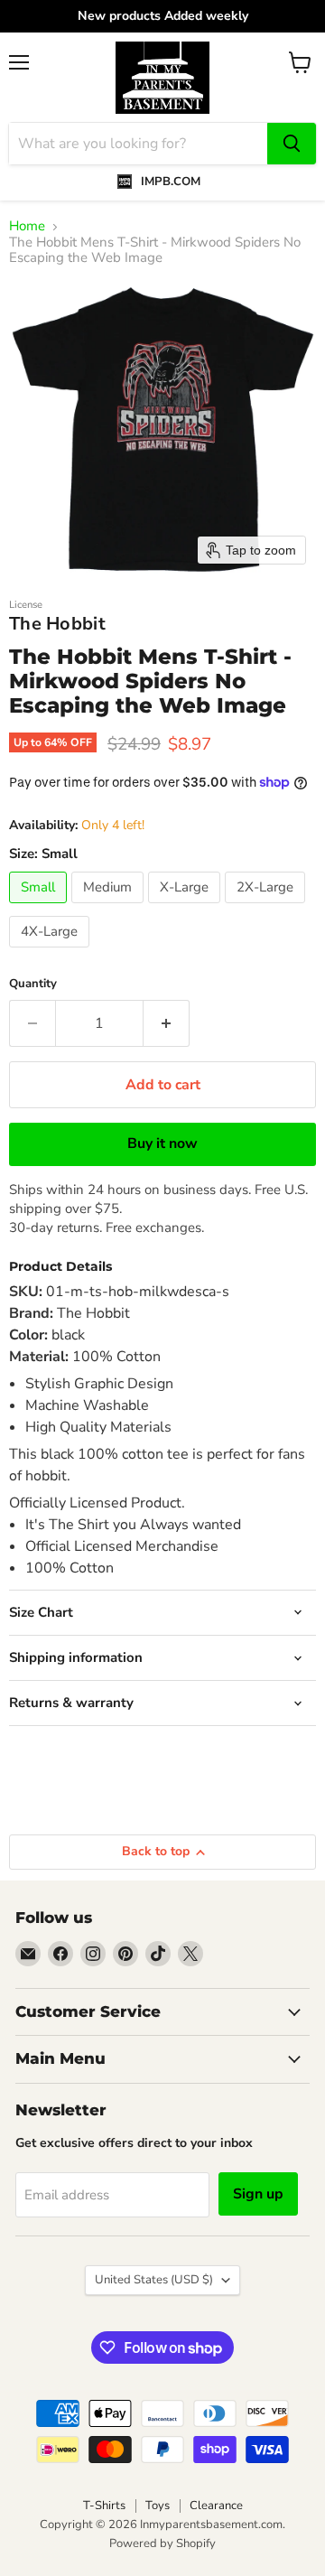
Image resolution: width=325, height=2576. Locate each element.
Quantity (33, 984)
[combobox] (138, 144)
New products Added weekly (163, 16)
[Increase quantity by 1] (167, 1023)
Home (27, 226)
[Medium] (110, 908)
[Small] (40, 908)
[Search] (292, 144)
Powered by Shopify (162, 2543)
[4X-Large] (51, 952)
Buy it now (162, 1143)
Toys (158, 2506)
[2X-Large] (267, 908)
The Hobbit (57, 624)
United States (154, 2280)
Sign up (258, 2194)
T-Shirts (104, 2506)
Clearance (216, 2506)
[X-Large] (186, 908)
